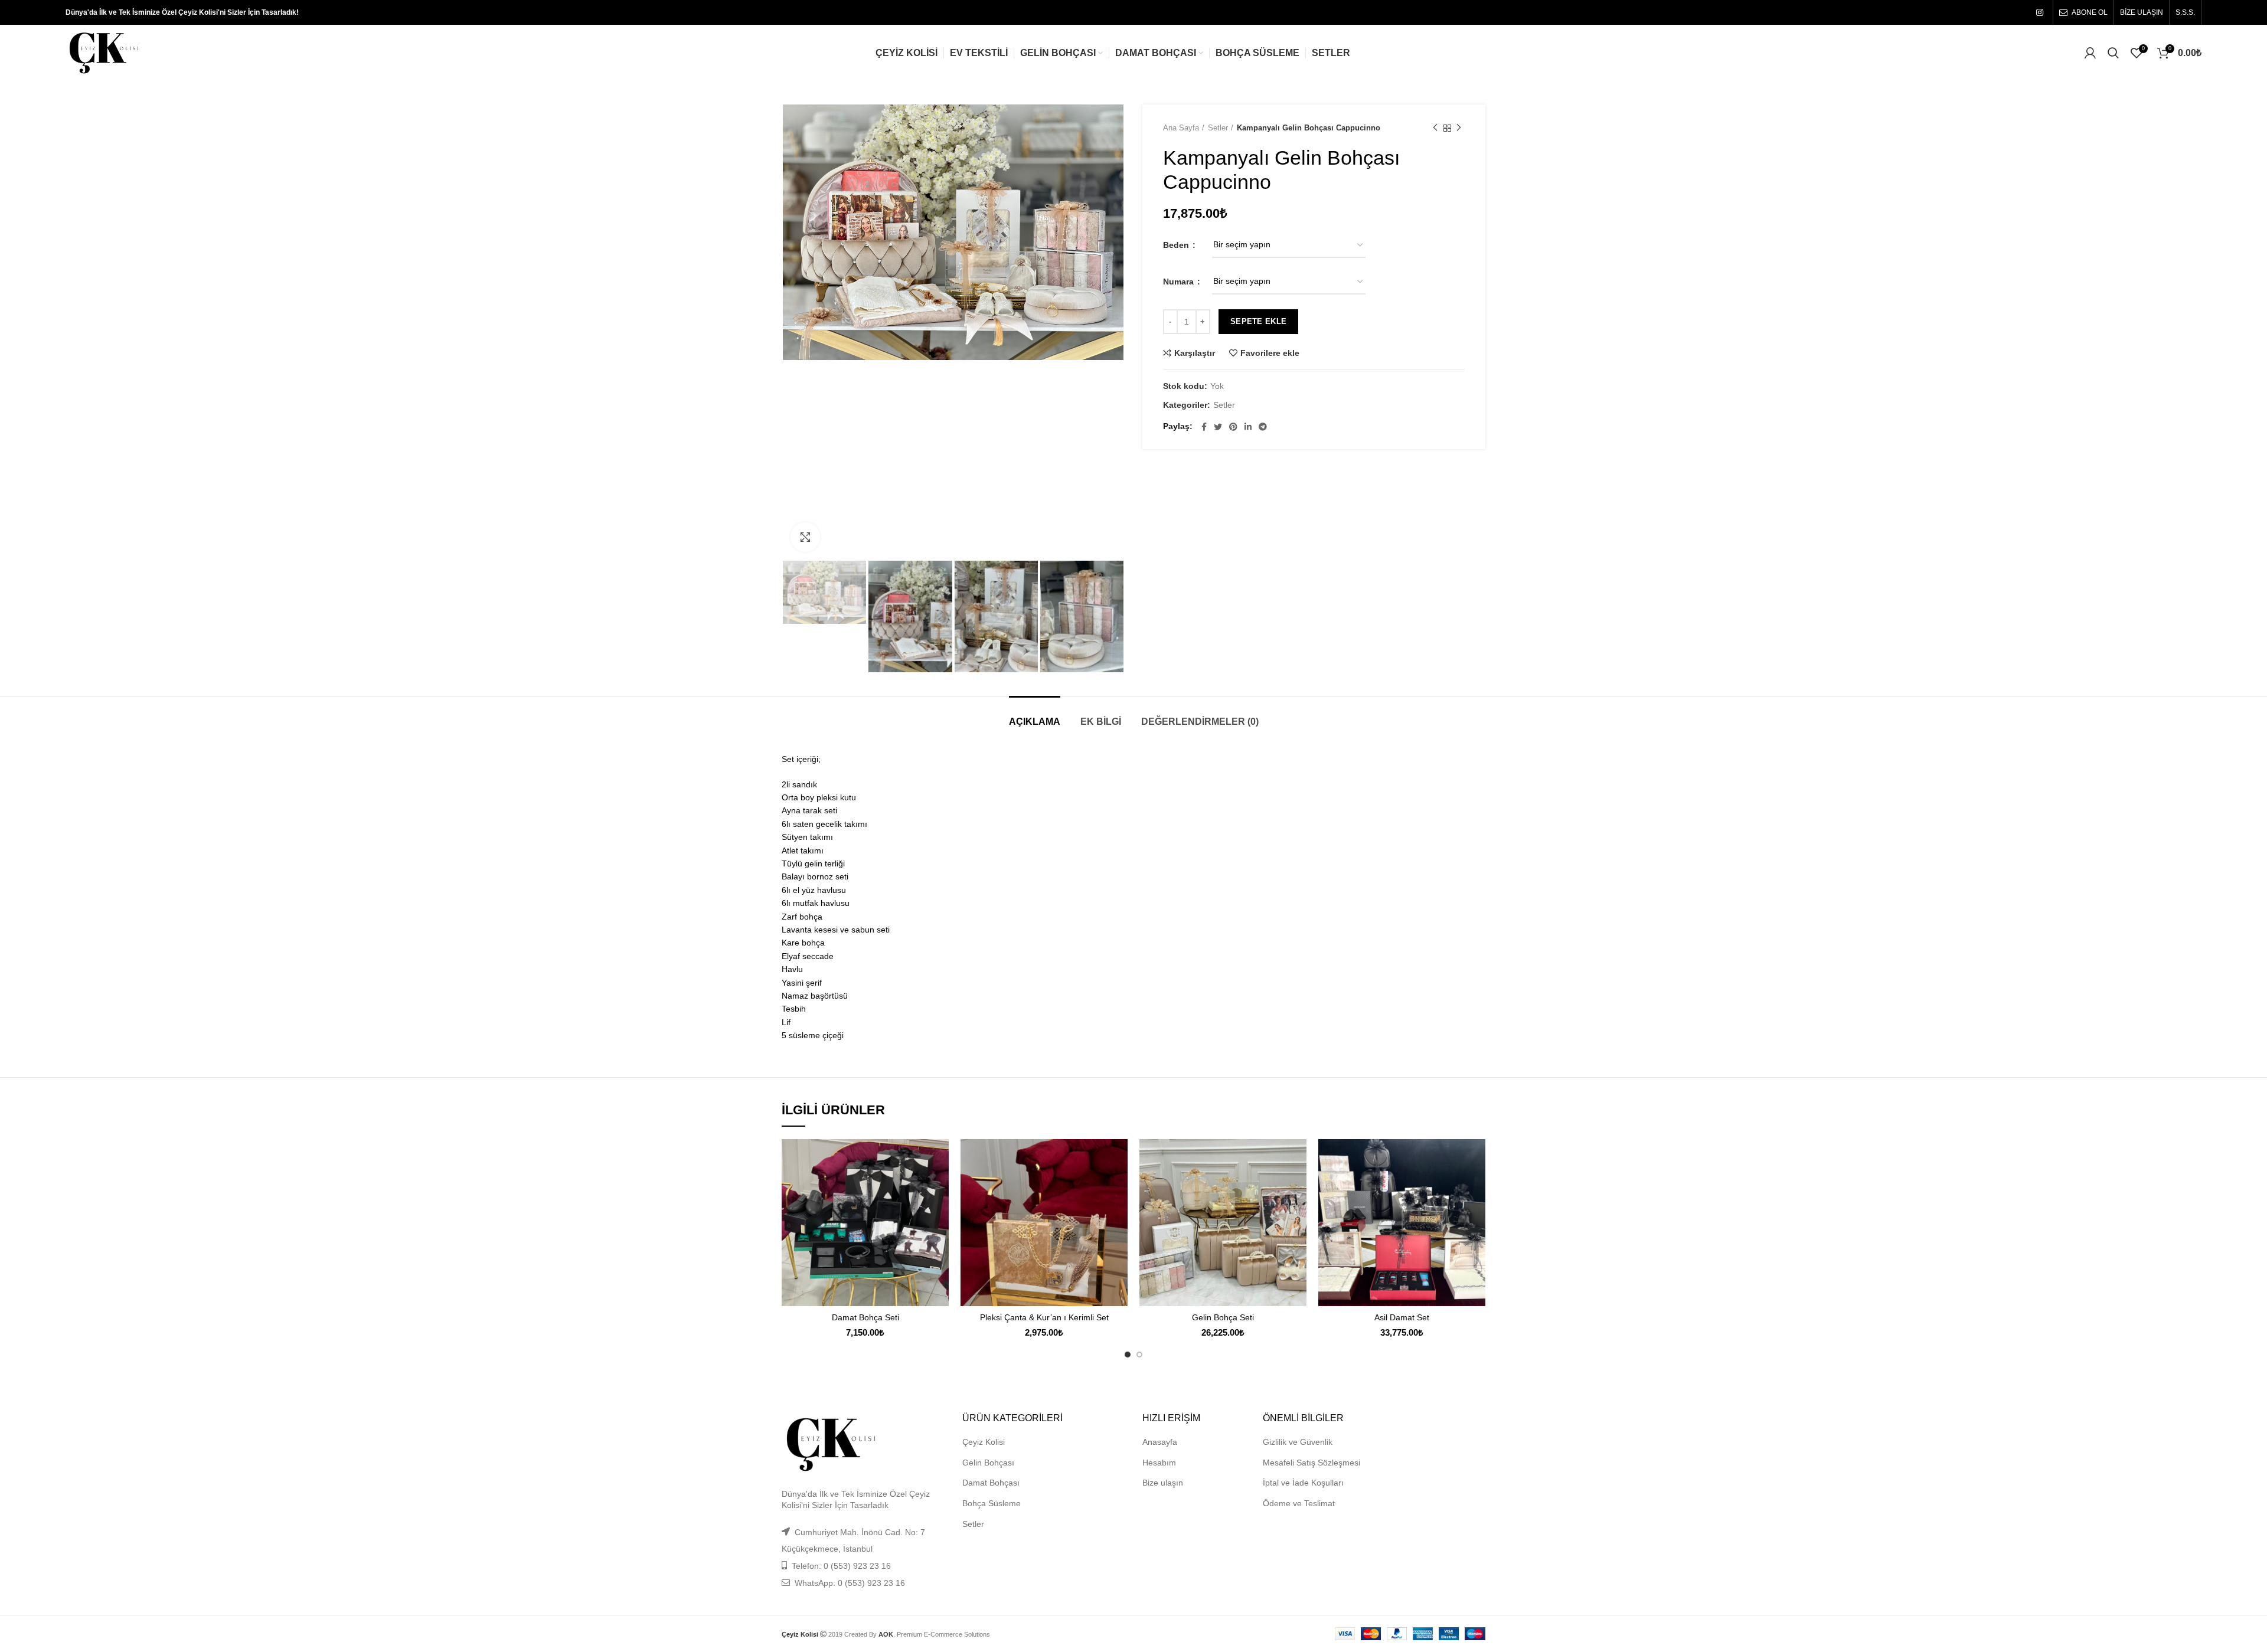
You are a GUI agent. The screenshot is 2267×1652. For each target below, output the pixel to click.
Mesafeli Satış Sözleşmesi (1311, 1463)
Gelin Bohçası (988, 1463)
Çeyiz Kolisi (984, 1442)
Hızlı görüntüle (940, 1185)
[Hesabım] (2090, 53)
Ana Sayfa (1181, 128)
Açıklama (1035, 722)
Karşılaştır (1195, 353)
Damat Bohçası (991, 1483)
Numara (1180, 282)
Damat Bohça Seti (865, 1317)
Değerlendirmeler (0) (1200, 722)
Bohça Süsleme (992, 1503)
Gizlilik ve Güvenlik (1298, 1442)
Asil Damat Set (1402, 1317)
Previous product (1435, 128)
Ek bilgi (1101, 722)
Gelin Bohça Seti (1223, 1317)
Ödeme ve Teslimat (1299, 1503)
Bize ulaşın (1163, 1483)
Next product (1459, 128)
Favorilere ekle (1270, 353)
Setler (1218, 128)
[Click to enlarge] (805, 537)
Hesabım (1159, 1463)
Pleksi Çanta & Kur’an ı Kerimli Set (1044, 1317)
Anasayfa (1160, 1442)
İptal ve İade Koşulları (1303, 1483)
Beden (1177, 245)
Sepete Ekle (1258, 321)
